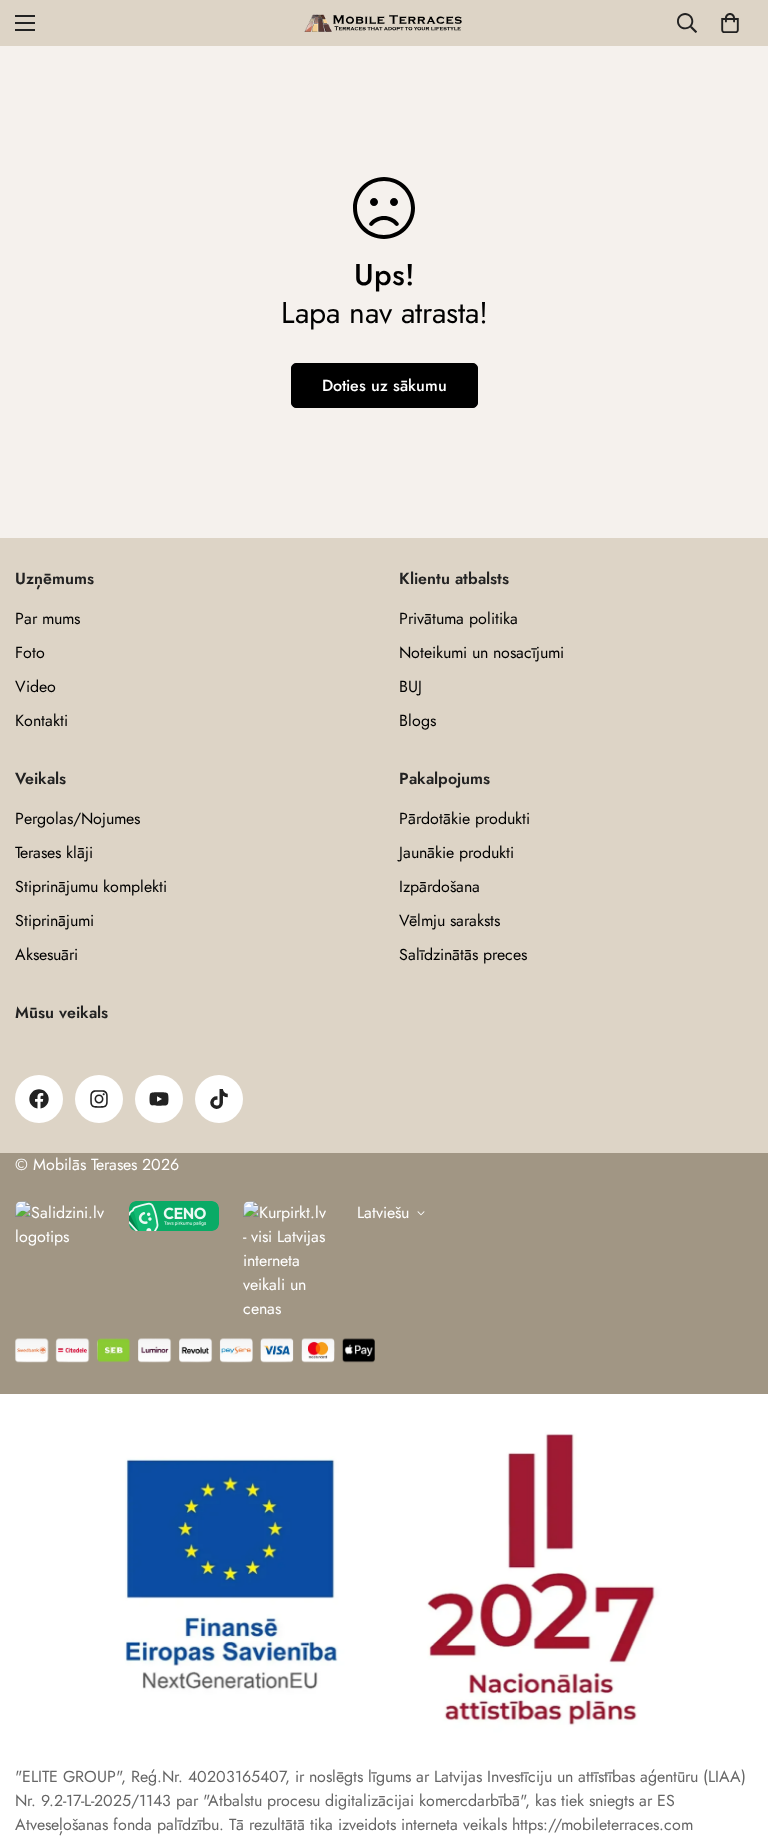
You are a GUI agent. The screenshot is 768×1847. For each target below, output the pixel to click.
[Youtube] (159, 1099)
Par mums (47, 618)
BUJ (410, 686)
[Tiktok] (219, 1099)
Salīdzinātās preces (463, 954)
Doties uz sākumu (384, 385)
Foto (30, 652)
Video (35, 686)
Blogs (417, 720)
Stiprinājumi (54, 920)
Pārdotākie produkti (464, 818)
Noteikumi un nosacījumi (481, 652)
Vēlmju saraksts (449, 920)
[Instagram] (99, 1099)
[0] (730, 23)
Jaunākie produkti (456, 852)
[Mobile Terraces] (384, 23)
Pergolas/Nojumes (77, 818)
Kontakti (41, 720)
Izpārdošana (439, 886)
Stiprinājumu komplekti (91, 886)
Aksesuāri (46, 954)
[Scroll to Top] (729, 1738)
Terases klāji (54, 852)
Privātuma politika (458, 618)
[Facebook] (39, 1099)
